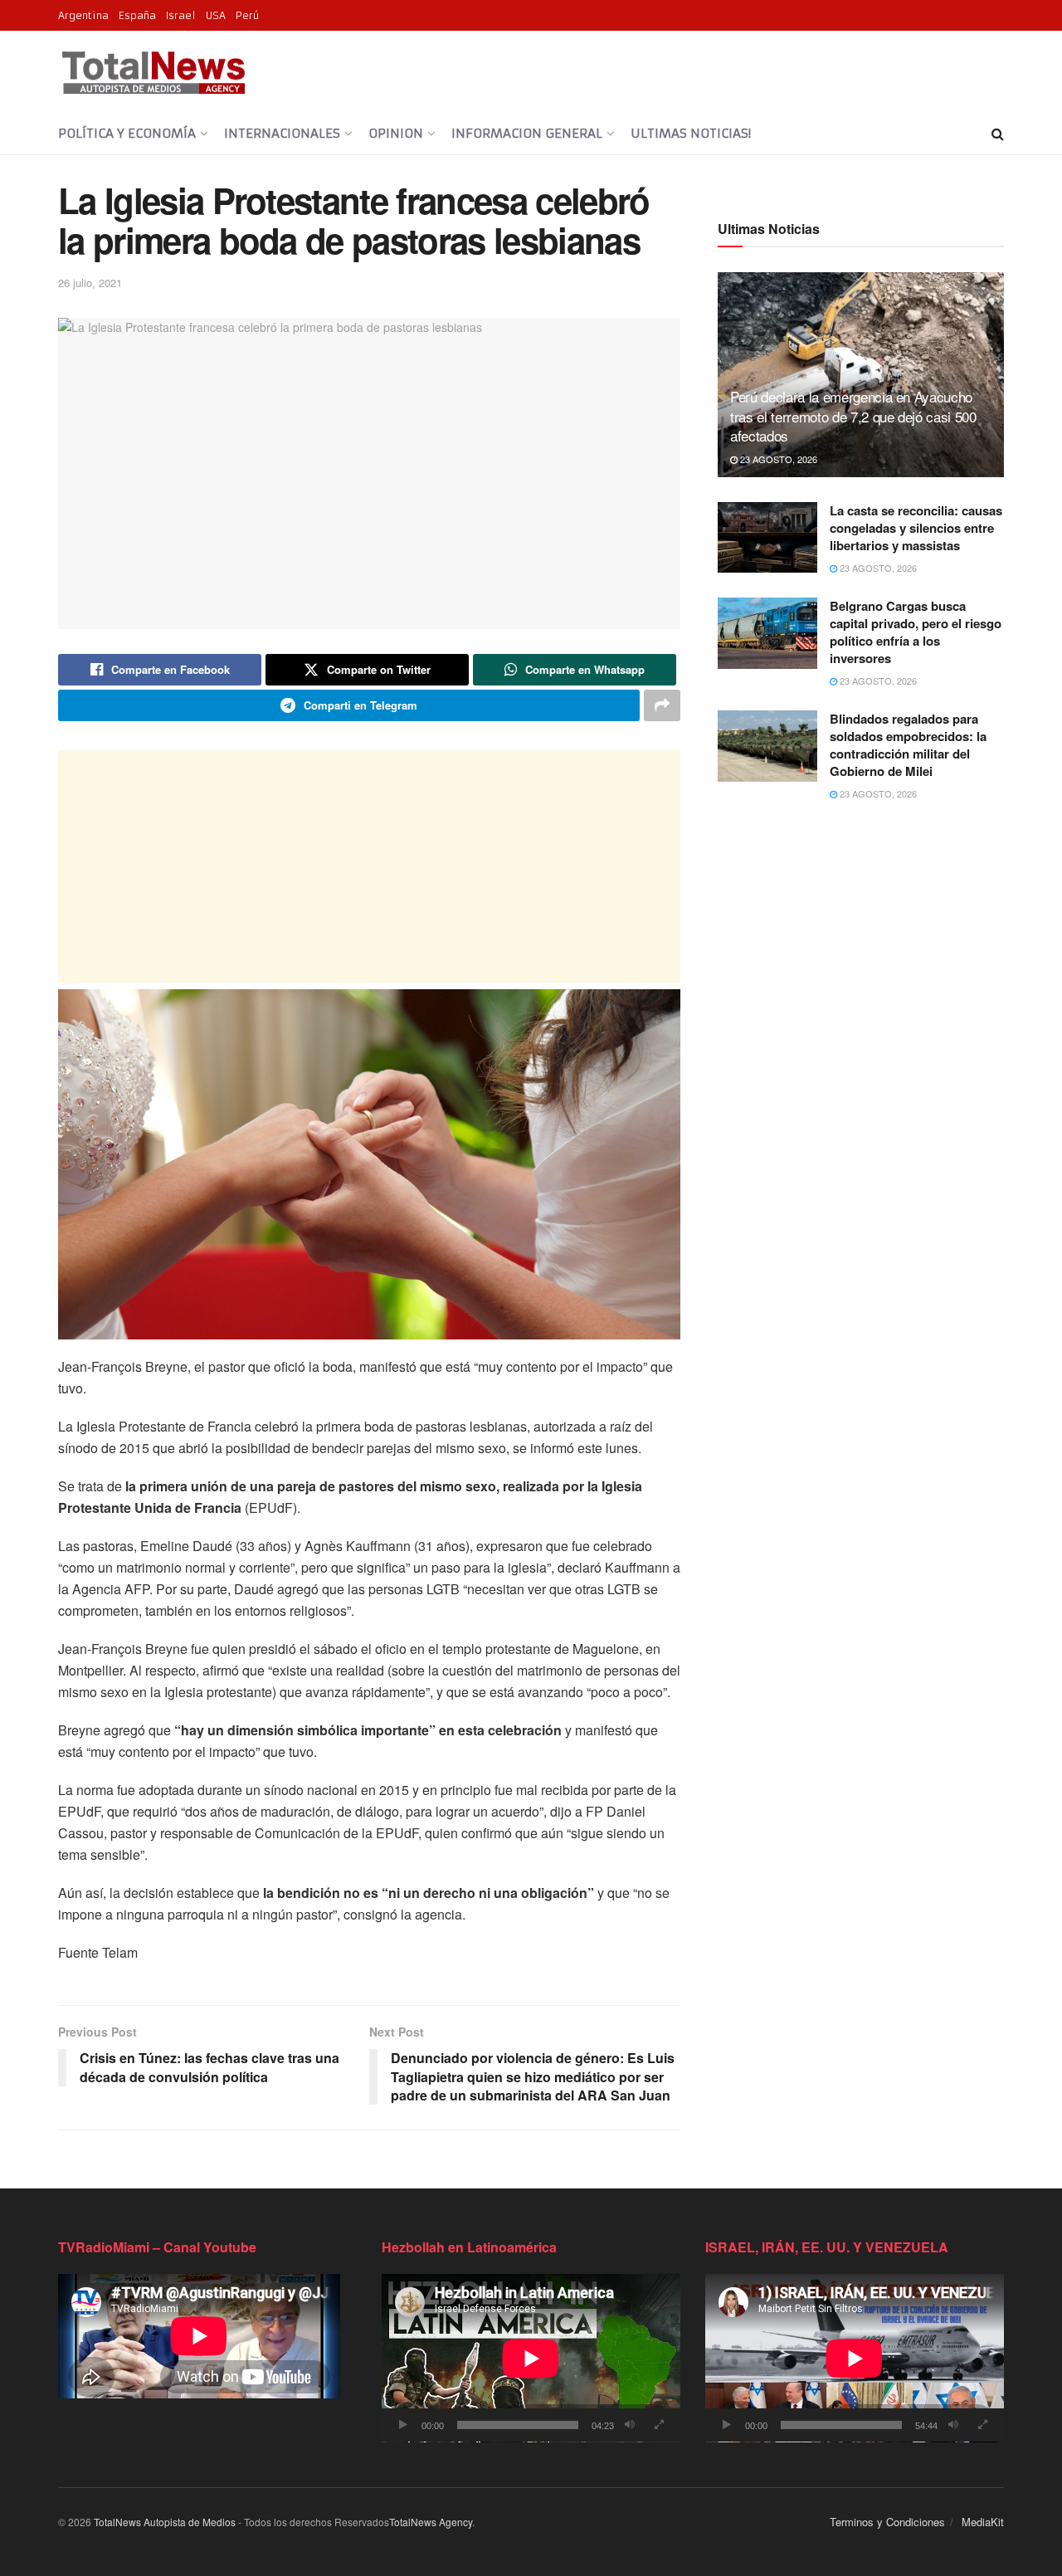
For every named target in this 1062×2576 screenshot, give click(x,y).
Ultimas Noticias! (691, 133)
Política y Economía (127, 133)
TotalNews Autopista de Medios (165, 2522)
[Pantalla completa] (659, 2425)
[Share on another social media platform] (662, 705)
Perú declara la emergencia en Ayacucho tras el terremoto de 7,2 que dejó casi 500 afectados (853, 416)
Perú (247, 15)
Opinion (396, 133)
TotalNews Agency (431, 2522)
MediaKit (983, 2522)
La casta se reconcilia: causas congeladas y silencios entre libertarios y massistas (916, 528)
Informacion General (527, 133)
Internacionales (282, 133)
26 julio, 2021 (90, 283)
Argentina (83, 15)
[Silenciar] (630, 2425)
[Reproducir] (403, 2425)
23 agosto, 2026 (777, 459)
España (137, 15)
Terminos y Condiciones (887, 2522)
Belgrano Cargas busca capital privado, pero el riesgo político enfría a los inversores (916, 632)
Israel (181, 15)
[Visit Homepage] (153, 72)
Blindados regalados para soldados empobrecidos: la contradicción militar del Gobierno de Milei (908, 745)
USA (216, 15)
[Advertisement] (369, 866)
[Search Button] (998, 134)
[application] (531, 2358)
